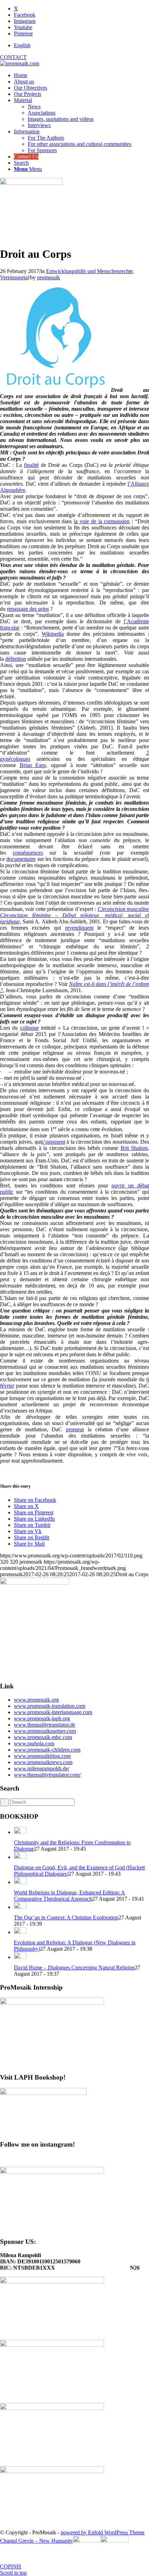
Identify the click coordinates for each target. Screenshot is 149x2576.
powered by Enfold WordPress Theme (103, 2532)
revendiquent (79, 928)
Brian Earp (33, 765)
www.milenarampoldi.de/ (42, 1768)
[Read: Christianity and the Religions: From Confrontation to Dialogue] (20, 1832)
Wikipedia (53, 634)
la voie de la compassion (102, 521)
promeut (75, 1429)
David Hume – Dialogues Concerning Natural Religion (74, 1968)
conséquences (28, 853)
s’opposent (53, 1142)
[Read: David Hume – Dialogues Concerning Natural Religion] (20, 1957)
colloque (29, 1028)
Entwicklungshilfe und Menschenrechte (89, 271)
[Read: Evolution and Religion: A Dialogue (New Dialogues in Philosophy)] (20, 1932)
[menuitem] (81, 46)
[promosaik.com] (20, 63)
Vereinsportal (14, 277)
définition (16, 659)
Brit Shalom (134, 1148)
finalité (31, 465)
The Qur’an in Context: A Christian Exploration (66, 1917)
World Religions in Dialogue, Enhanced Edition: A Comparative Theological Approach (69, 1896)
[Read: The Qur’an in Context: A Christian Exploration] (20, 1907)
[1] (31, 183)
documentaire (21, 859)
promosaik (49, 277)
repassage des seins (28, 609)
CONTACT (13, 57)
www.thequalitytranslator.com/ (47, 1775)
